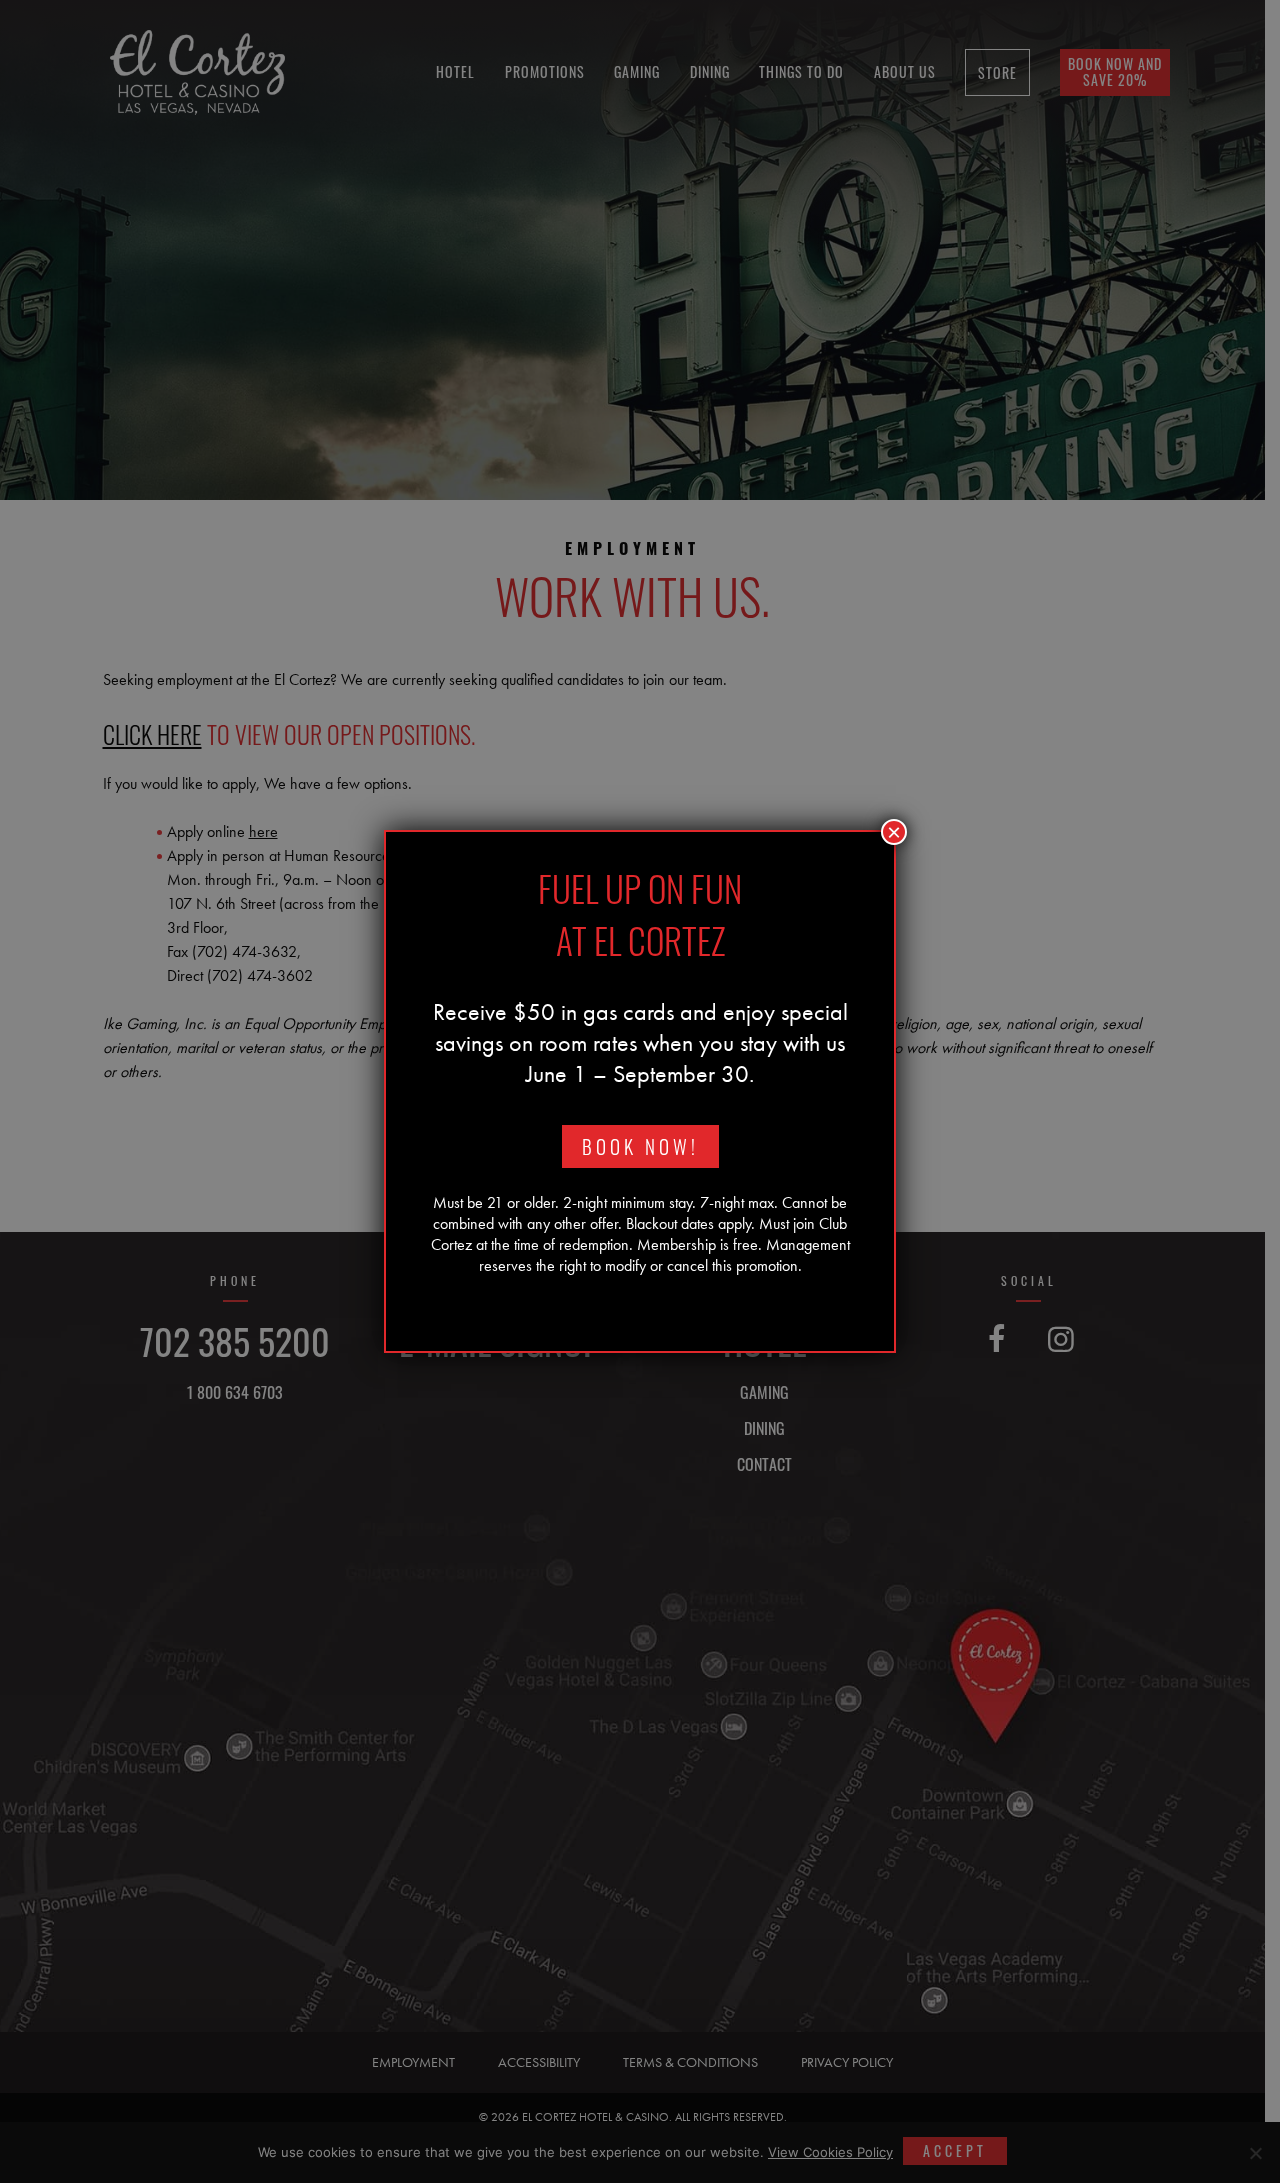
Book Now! (640, 1146)
